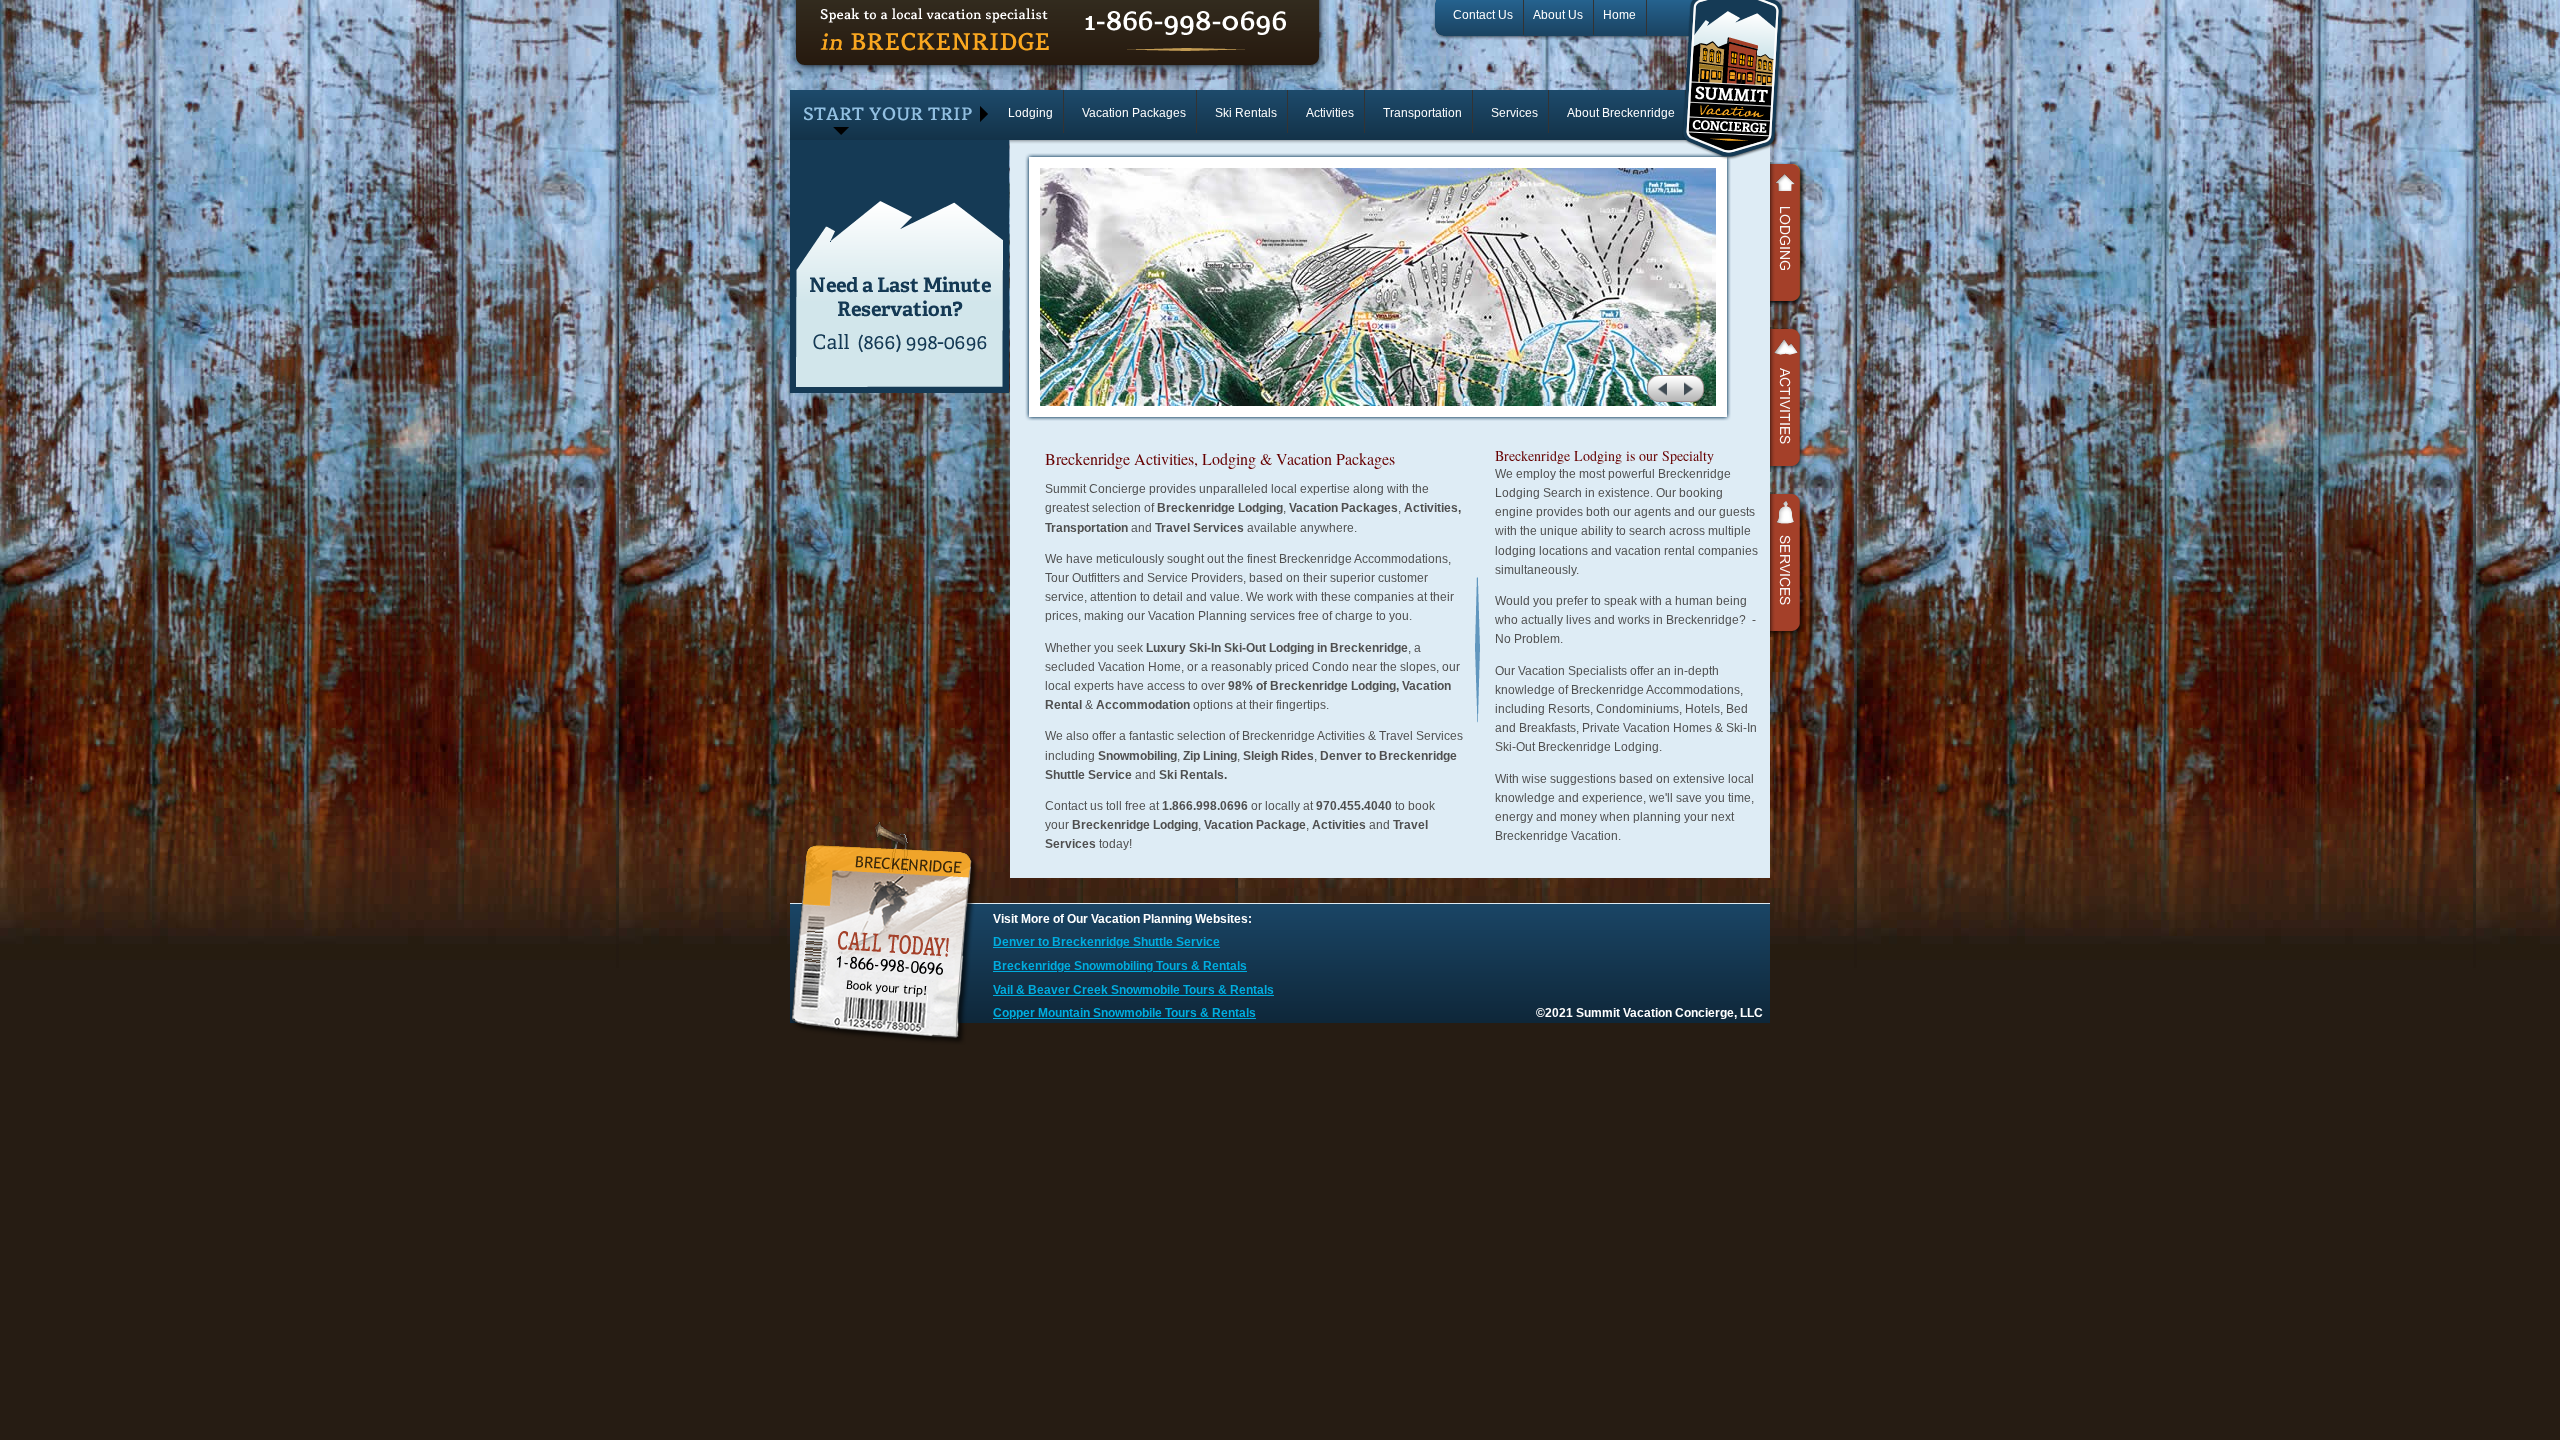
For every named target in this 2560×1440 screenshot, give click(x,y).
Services (1514, 113)
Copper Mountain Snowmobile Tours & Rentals (1124, 1013)
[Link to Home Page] (1732, 156)
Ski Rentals (1246, 113)
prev (1660, 388)
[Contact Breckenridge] (889, 1043)
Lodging (1030, 113)
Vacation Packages (1134, 113)
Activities (1330, 113)
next (1691, 388)
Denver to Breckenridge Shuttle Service (1106, 942)
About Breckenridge (1621, 113)
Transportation (1422, 113)
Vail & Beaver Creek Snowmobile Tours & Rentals (1133, 990)
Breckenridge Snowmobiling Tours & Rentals (1120, 966)
